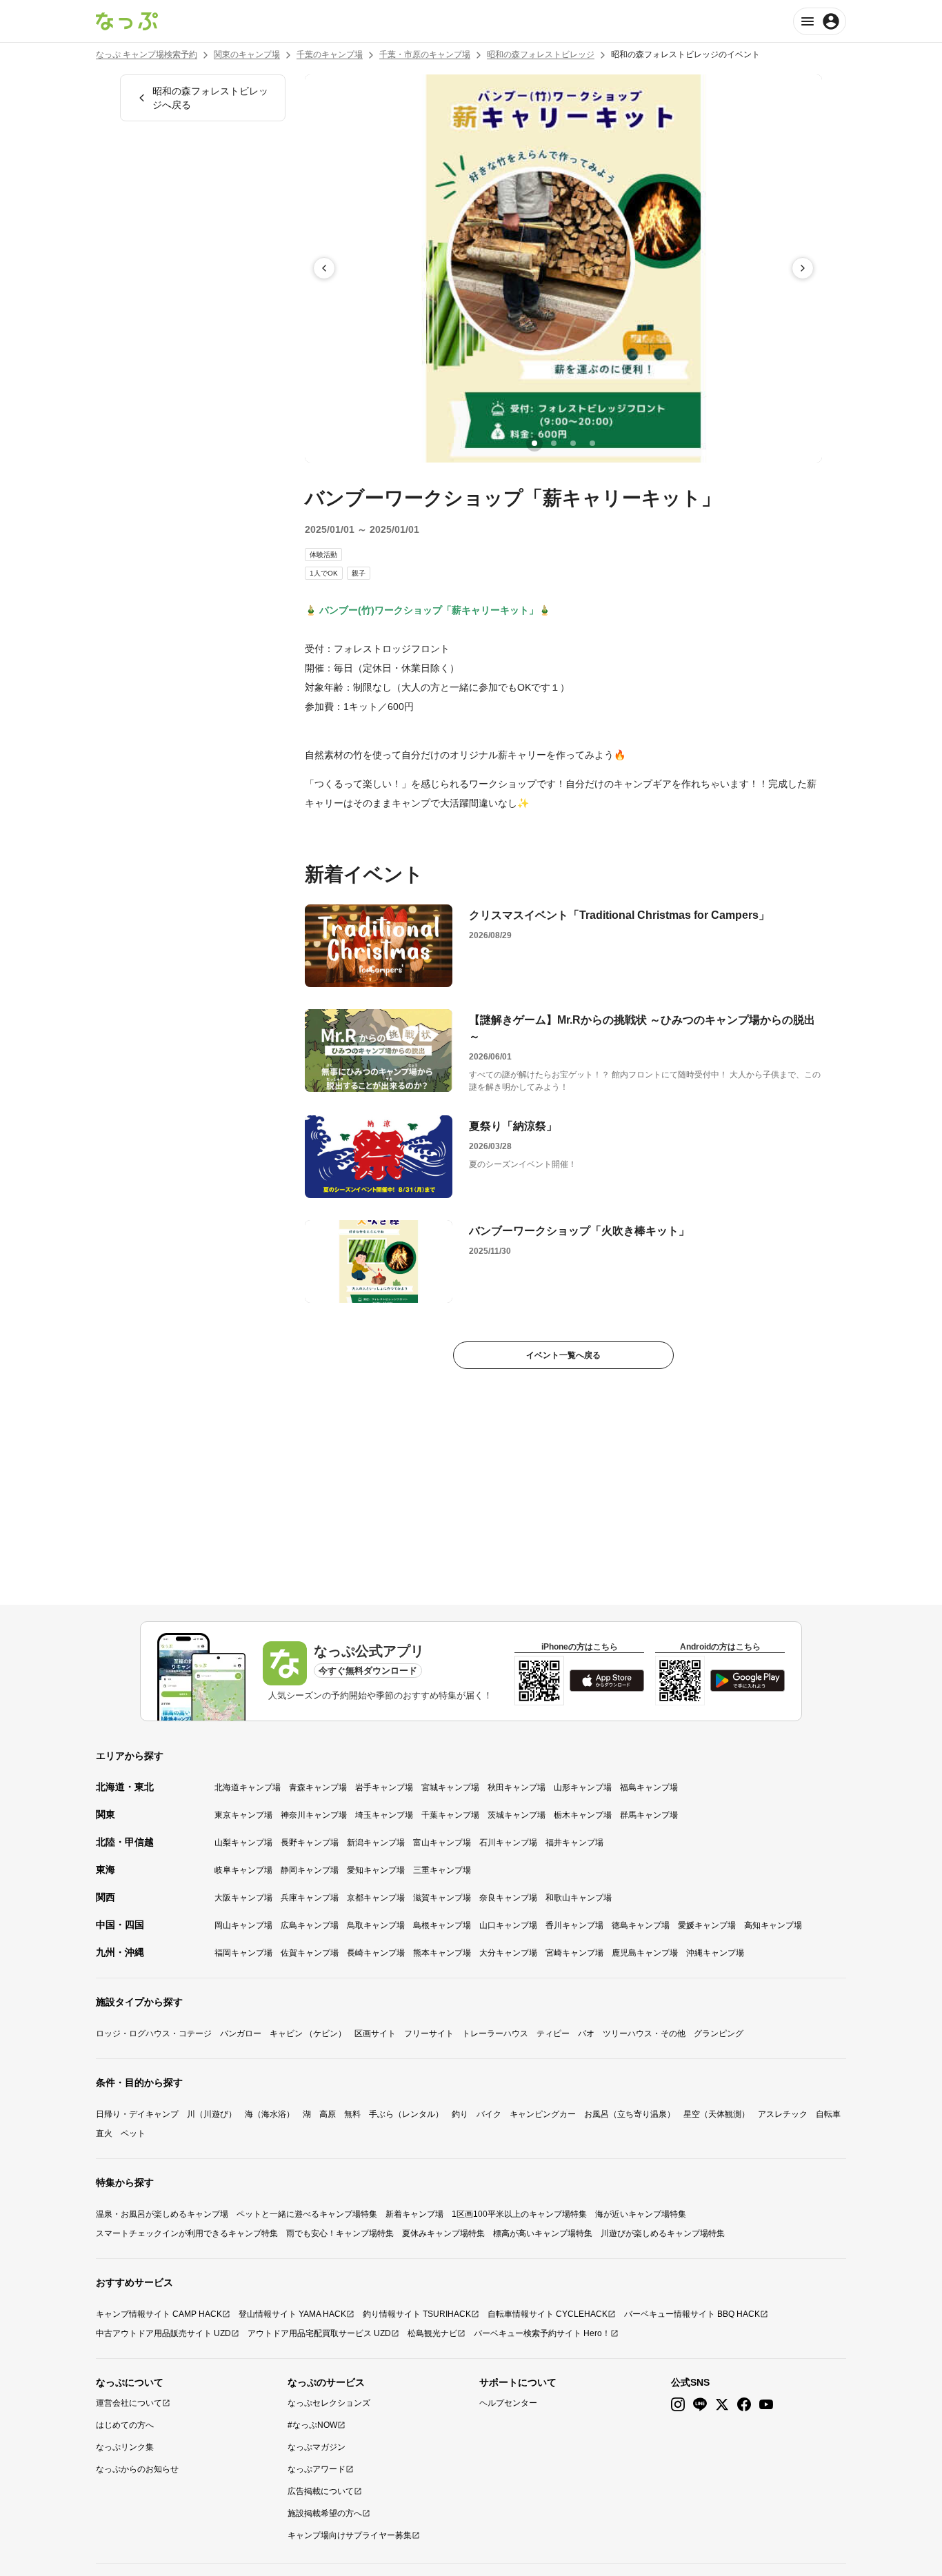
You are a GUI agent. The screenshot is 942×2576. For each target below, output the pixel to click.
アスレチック (783, 2114)
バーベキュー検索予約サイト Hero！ (542, 2333)
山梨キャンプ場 (243, 1843)
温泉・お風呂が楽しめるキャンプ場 (162, 2214)
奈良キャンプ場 (508, 1898)
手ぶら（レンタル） (406, 2114)
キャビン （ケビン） (308, 2034)
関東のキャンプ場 (247, 54)
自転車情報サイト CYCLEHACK (548, 2314)
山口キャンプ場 (508, 1925)
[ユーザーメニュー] (820, 21)
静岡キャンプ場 (310, 1870)
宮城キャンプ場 (450, 1787)
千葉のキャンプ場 (330, 54)
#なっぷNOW (312, 2425)
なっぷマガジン (317, 2447)
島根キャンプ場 (442, 1925)
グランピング (719, 2034)
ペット (133, 2133)
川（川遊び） (212, 2114)
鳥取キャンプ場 (376, 1925)
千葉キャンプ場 (450, 1815)
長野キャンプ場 (310, 1843)
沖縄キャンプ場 (715, 1953)
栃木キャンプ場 (583, 1815)
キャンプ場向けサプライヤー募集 (350, 2535)
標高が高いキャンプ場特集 (543, 2233)
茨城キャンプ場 (517, 1815)
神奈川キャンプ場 (314, 1815)
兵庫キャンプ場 (310, 1898)
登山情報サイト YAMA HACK (292, 2314)
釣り (460, 2114)
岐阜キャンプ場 (243, 1870)
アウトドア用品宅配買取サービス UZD (319, 2333)
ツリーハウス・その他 (644, 2034)
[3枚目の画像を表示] (573, 443)
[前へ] (324, 268)
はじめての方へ (125, 2425)
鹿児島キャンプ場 (645, 1953)
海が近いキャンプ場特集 (641, 2214)
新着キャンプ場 (414, 2214)
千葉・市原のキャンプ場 (425, 54)
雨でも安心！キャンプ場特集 (340, 2233)
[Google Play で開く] (748, 1681)
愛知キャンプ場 (376, 1870)
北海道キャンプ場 (248, 1787)
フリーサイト (429, 2034)
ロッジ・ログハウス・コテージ (154, 2034)
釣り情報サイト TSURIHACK (417, 2314)
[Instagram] (678, 2405)
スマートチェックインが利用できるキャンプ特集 (187, 2233)
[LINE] (700, 2405)
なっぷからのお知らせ (137, 2469)
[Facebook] (744, 2405)
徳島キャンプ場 (641, 1925)
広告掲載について (321, 2491)
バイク (489, 2114)
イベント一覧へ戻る (563, 1355)
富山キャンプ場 (442, 1843)
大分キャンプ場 (508, 1953)
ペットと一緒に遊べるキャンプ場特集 (307, 2214)
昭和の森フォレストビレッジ (541, 54)
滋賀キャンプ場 (442, 1898)
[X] (722, 2405)
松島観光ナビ (432, 2333)
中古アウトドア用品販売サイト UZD (163, 2333)
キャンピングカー (543, 2114)
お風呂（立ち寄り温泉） (630, 2114)
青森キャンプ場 (318, 1787)
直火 (104, 2133)
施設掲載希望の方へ (325, 2513)
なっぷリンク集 (125, 2447)
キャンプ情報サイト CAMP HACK (159, 2314)
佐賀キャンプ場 (310, 1953)
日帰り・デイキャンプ (137, 2114)
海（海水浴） (270, 2114)
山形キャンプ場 (583, 1787)
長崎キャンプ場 (376, 1953)
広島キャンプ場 (310, 1925)
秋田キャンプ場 (517, 1787)
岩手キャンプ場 (384, 1787)
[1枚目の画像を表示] (534, 443)
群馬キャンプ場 (649, 1815)
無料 (352, 2114)
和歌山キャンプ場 (579, 1898)
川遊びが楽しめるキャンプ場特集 (663, 2233)
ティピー (553, 2034)
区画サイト (375, 2034)
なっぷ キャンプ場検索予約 (147, 54)
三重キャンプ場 (442, 1870)
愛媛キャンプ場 (707, 1925)
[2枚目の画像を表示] (554, 443)
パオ (586, 2034)
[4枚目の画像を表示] (592, 443)
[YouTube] (766, 2405)
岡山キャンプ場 (243, 1925)
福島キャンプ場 (649, 1787)
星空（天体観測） (716, 2114)
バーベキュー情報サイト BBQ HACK (692, 2314)
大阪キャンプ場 (243, 1898)
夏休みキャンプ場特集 (443, 2233)
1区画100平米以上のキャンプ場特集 (519, 2214)
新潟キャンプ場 (376, 1843)
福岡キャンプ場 (243, 1953)
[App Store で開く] (607, 1681)
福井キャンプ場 (574, 1843)
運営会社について (129, 2403)
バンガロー (241, 2034)
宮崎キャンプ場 (574, 1953)
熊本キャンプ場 (442, 1953)
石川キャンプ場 (508, 1843)
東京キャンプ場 (243, 1815)
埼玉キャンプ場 (384, 1815)
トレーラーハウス (495, 2034)
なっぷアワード (317, 2469)
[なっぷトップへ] (127, 21)
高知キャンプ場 (773, 1925)
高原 (328, 2114)
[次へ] (803, 268)
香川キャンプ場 (574, 1925)
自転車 (828, 2114)
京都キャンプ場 (376, 1898)
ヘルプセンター (508, 2403)
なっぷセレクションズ (329, 2403)
